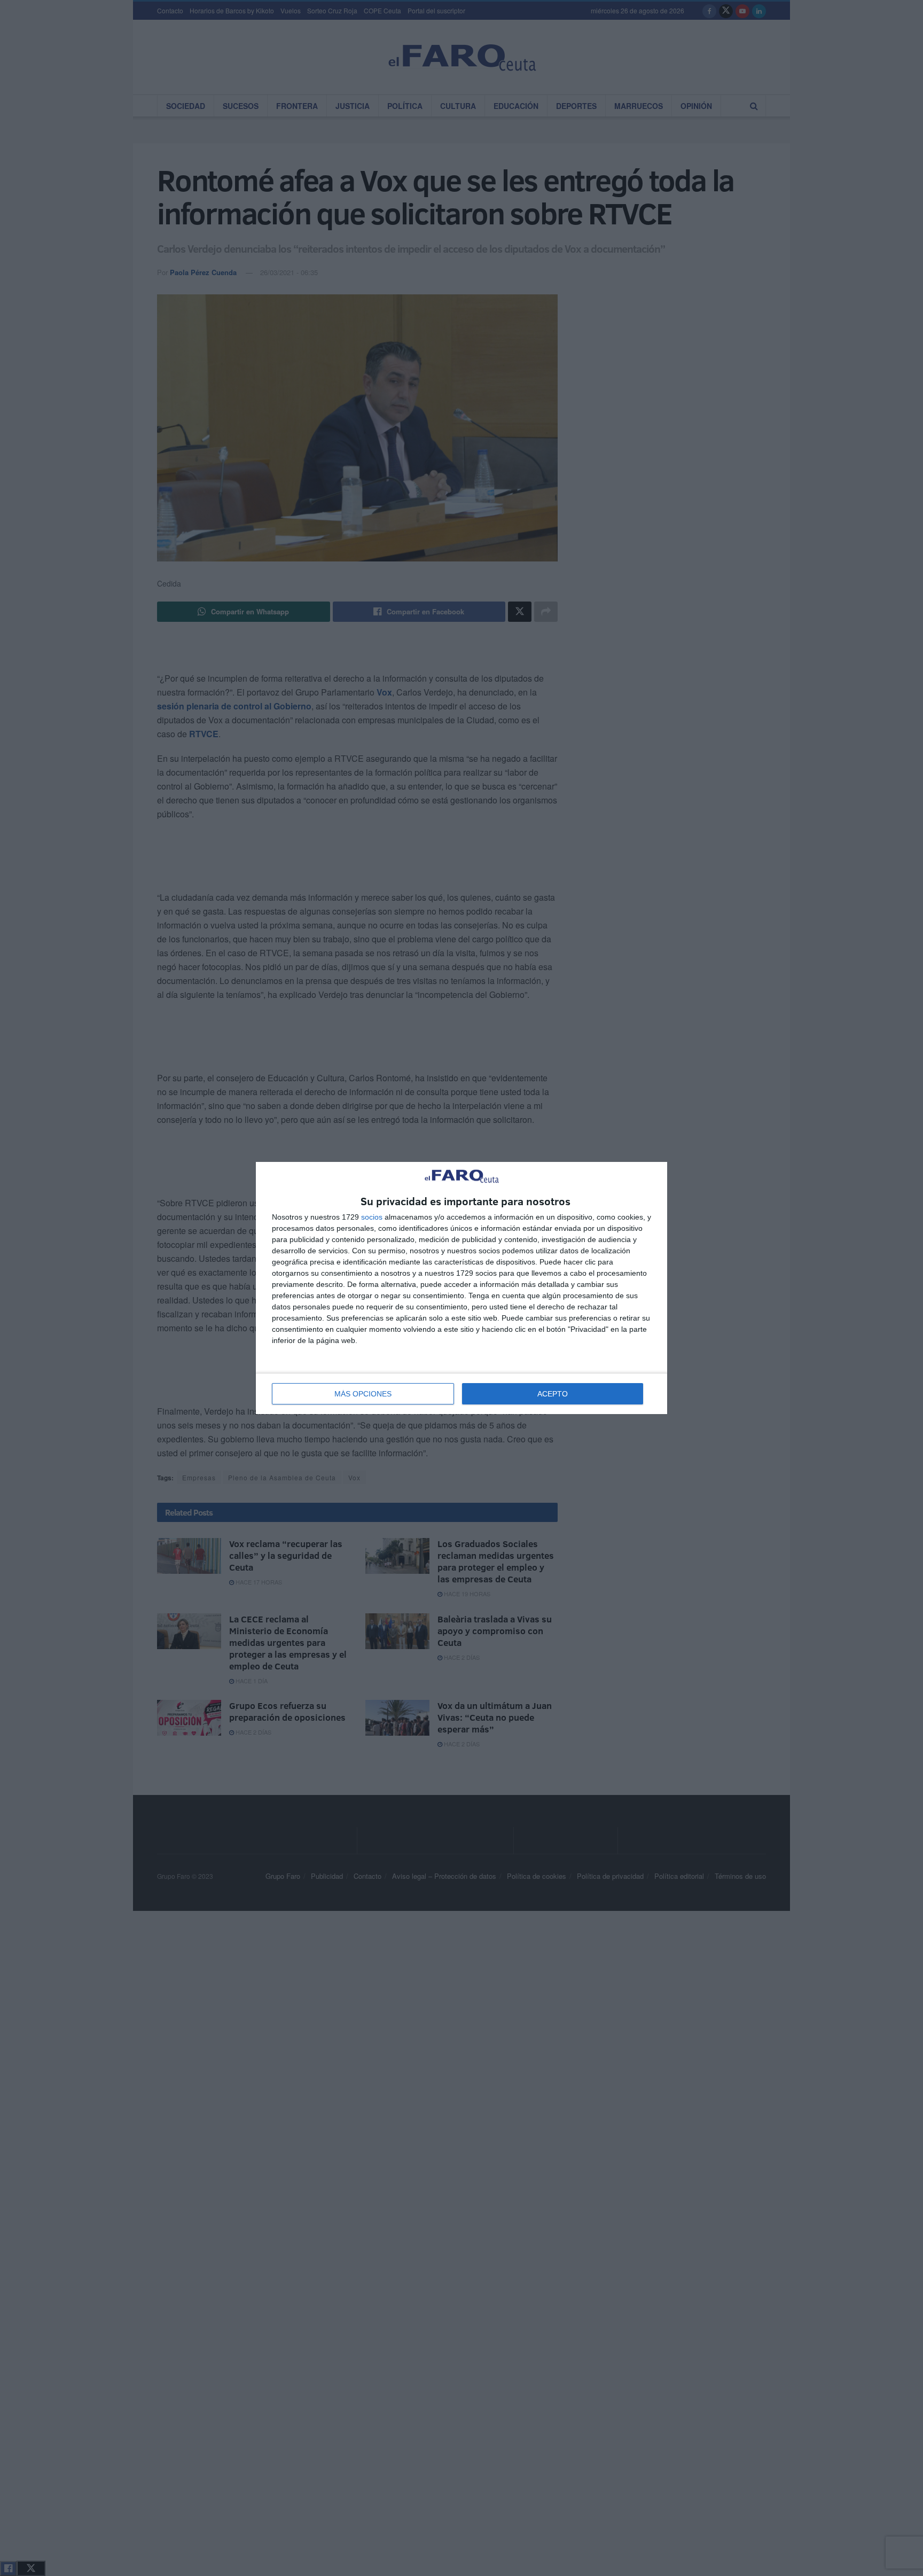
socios (372, 1217)
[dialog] (461, 1288)
